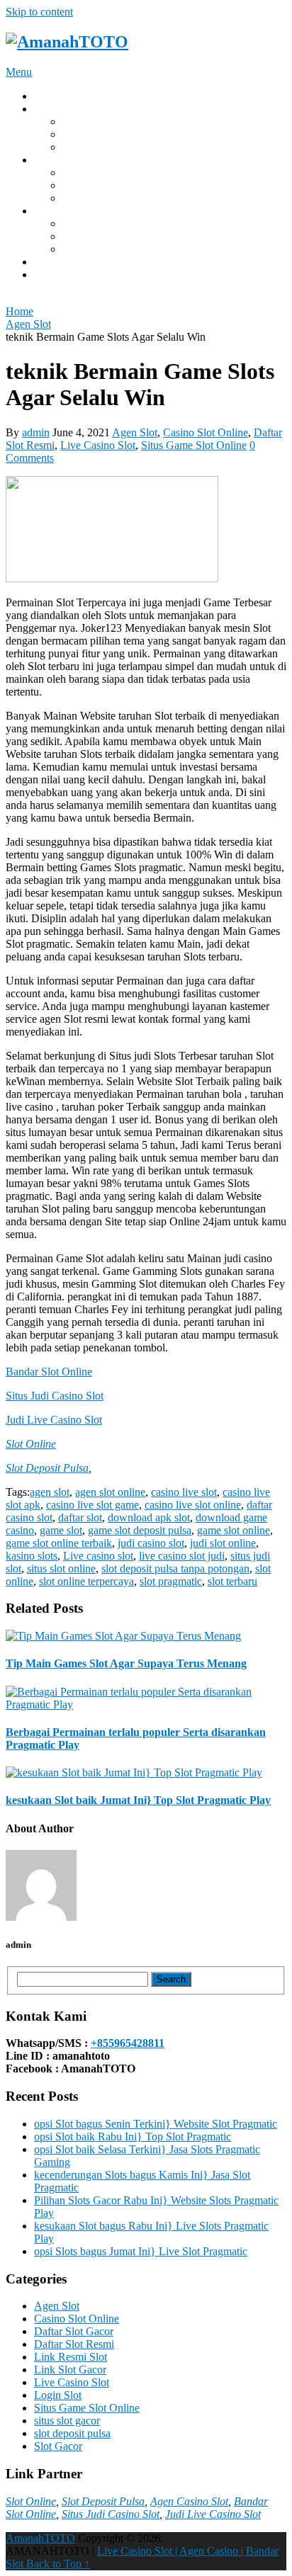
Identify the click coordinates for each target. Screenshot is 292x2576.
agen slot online (110, 1492)
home (46, 96)
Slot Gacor (86, 236)
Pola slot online (97, 172)
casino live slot (184, 1492)
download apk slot (149, 1517)
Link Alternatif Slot (106, 223)
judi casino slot (151, 1543)
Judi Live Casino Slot (54, 1420)
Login (47, 109)
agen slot (50, 1492)
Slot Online (31, 1444)
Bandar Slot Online (49, 1372)
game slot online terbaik (59, 1543)
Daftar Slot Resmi (74, 2344)
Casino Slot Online (206, 432)
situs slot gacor (67, 2421)
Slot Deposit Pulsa (47, 1468)
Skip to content (39, 12)
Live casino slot (98, 1556)
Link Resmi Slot (71, 2357)
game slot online (99, 198)
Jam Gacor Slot (97, 249)
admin (36, 432)
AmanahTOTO (40, 2538)
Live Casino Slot (98, 445)
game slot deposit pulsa (140, 1530)
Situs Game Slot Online (194, 445)
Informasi (55, 262)
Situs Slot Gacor (99, 121)
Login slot (85, 185)
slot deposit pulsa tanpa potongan (175, 1568)
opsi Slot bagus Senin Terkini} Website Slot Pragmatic (156, 2124)
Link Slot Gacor (99, 134)
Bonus (49, 211)
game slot (61, 1530)
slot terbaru (232, 1581)
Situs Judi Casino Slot (55, 1396)
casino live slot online (193, 1505)
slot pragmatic (171, 1581)
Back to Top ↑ (58, 2564)
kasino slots (32, 1556)
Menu (19, 72)
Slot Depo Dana (99, 147)
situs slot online (61, 1568)
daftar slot (80, 1517)
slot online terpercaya (86, 1581)
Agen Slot (135, 432)
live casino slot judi (182, 1556)
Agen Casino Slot (189, 2501)
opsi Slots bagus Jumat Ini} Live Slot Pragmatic (141, 2251)
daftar (47, 274)
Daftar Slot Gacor (74, 2331)
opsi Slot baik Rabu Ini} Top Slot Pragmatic (133, 2137)
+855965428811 (128, 2043)
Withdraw (56, 160)
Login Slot (58, 2395)
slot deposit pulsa (72, 2433)
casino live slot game (92, 1505)
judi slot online (223, 1543)
